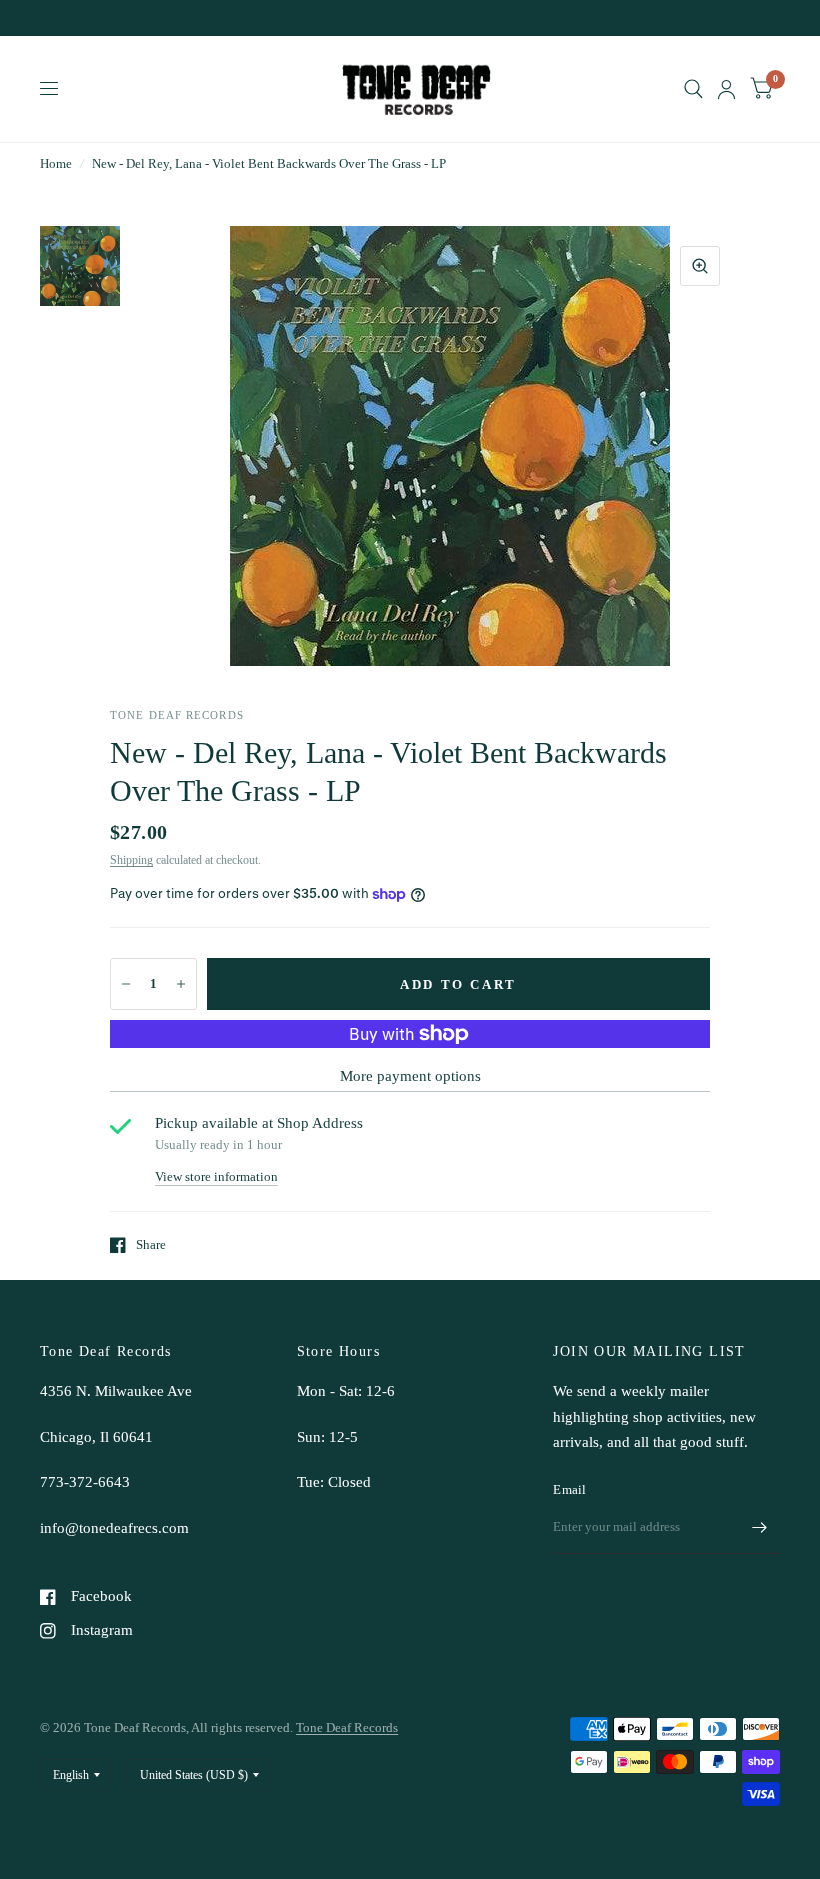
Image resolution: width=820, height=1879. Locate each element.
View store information (216, 1176)
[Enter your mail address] (760, 1528)
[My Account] (726, 89)
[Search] (693, 89)
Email (569, 1489)
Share (151, 1244)
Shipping (131, 860)
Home (56, 163)
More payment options (410, 1076)
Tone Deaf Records (347, 1727)
